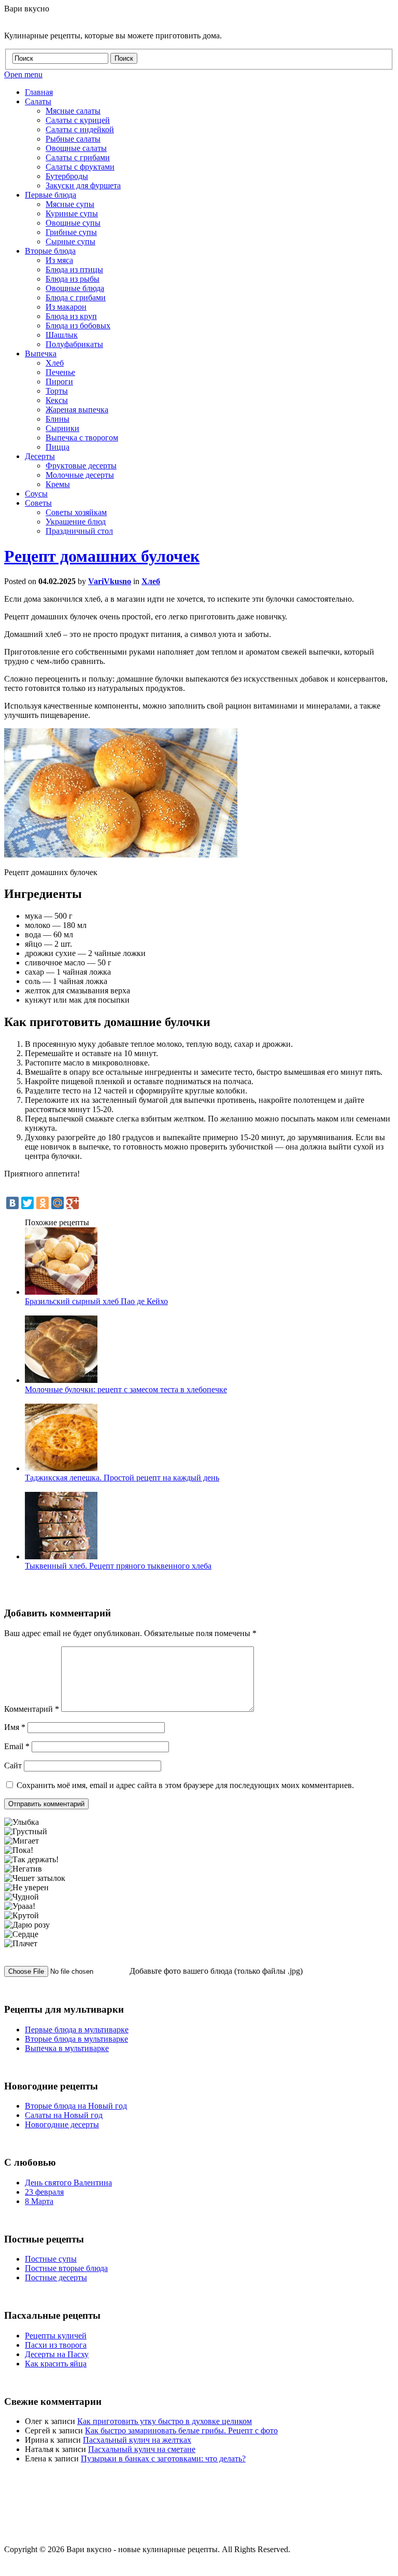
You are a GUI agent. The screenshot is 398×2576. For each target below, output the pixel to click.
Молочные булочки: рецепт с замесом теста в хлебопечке (126, 1389)
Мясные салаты (73, 111)
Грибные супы (71, 232)
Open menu (23, 74)
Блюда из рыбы (73, 279)
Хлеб (55, 363)
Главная (39, 92)
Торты (57, 391)
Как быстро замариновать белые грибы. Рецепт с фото (181, 2430)
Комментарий (32, 1709)
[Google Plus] (73, 1203)
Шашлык (62, 335)
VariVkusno (110, 581)
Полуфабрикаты (74, 344)
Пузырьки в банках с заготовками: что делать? (163, 2459)
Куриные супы (72, 213)
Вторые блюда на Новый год (76, 2106)
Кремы (58, 484)
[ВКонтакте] (12, 1203)
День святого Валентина (68, 2183)
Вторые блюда (50, 251)
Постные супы (51, 2259)
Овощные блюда (75, 288)
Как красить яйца (56, 2364)
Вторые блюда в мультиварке (76, 2039)
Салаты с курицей (78, 120)
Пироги (59, 382)
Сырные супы (70, 241)
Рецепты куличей (56, 2336)
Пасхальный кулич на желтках (137, 2440)
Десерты (40, 456)
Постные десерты (56, 2277)
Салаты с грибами (78, 157)
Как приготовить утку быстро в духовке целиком (165, 2421)
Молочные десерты (80, 475)
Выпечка (41, 354)
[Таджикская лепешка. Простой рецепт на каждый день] (61, 1468)
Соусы (36, 494)
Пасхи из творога (56, 2345)
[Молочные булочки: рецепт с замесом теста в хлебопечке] (61, 1380)
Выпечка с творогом (82, 438)
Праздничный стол (79, 531)
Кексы (57, 400)
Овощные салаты (76, 148)
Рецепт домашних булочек (102, 556)
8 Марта (39, 2201)
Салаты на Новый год (64, 2115)
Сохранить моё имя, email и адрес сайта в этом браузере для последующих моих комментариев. (185, 1785)
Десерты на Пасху (57, 2354)
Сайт (13, 1765)
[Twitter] (27, 1203)
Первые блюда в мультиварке (77, 2030)
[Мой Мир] (58, 1203)
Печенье (60, 372)
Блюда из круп (71, 316)
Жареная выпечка (77, 410)
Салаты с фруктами (80, 167)
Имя (15, 1727)
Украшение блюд (76, 522)
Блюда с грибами (76, 297)
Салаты (38, 101)
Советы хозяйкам (76, 512)
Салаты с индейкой (80, 129)
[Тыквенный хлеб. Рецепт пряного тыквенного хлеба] (61, 1556)
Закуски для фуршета (83, 185)
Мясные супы (70, 204)
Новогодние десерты (62, 2124)
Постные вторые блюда (66, 2268)
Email (17, 1746)
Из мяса (59, 260)
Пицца (58, 447)
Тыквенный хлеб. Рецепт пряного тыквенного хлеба (118, 1566)
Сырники (62, 428)
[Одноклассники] (42, 1203)
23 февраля (44, 2192)
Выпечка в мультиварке (67, 2048)
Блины (58, 419)
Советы (38, 503)
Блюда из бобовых (78, 326)
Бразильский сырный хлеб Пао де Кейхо (96, 1301)
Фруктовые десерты (81, 466)
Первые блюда (51, 195)
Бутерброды (67, 176)
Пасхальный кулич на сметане (142, 2449)
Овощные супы (73, 223)
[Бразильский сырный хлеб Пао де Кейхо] (61, 1292)
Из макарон (66, 307)
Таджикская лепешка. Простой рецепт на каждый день (122, 1478)
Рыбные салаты (73, 139)
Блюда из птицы (74, 269)
